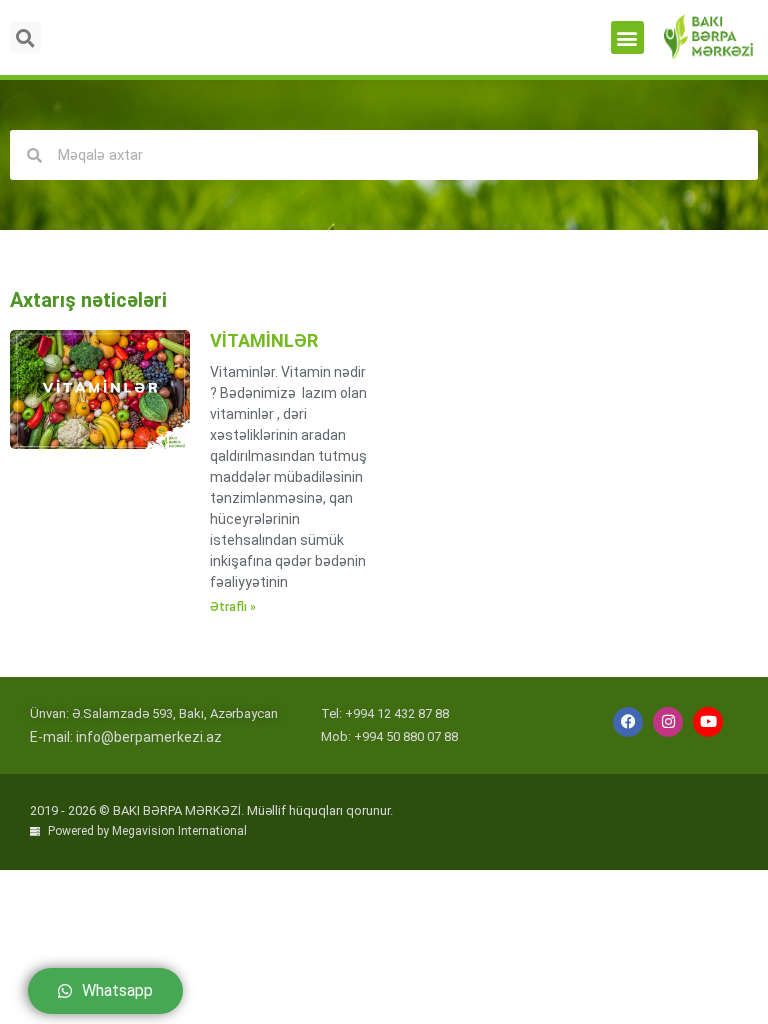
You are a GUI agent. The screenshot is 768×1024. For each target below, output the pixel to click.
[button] (627, 37)
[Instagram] (668, 722)
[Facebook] (628, 722)
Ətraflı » (233, 607)
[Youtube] (708, 722)
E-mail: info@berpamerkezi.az (126, 737)
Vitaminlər (264, 340)
